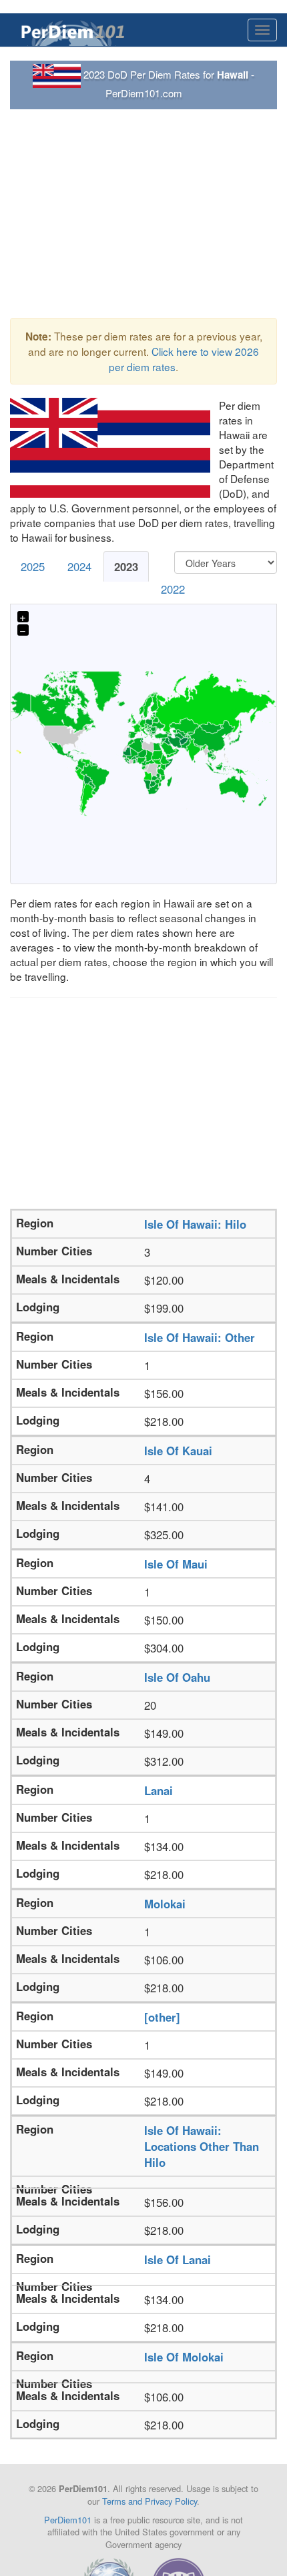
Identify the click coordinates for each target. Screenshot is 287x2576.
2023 (126, 566)
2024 (79, 566)
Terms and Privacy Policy (150, 2501)
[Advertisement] (143, 214)
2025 (33, 566)
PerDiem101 (68, 2520)
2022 (173, 589)
